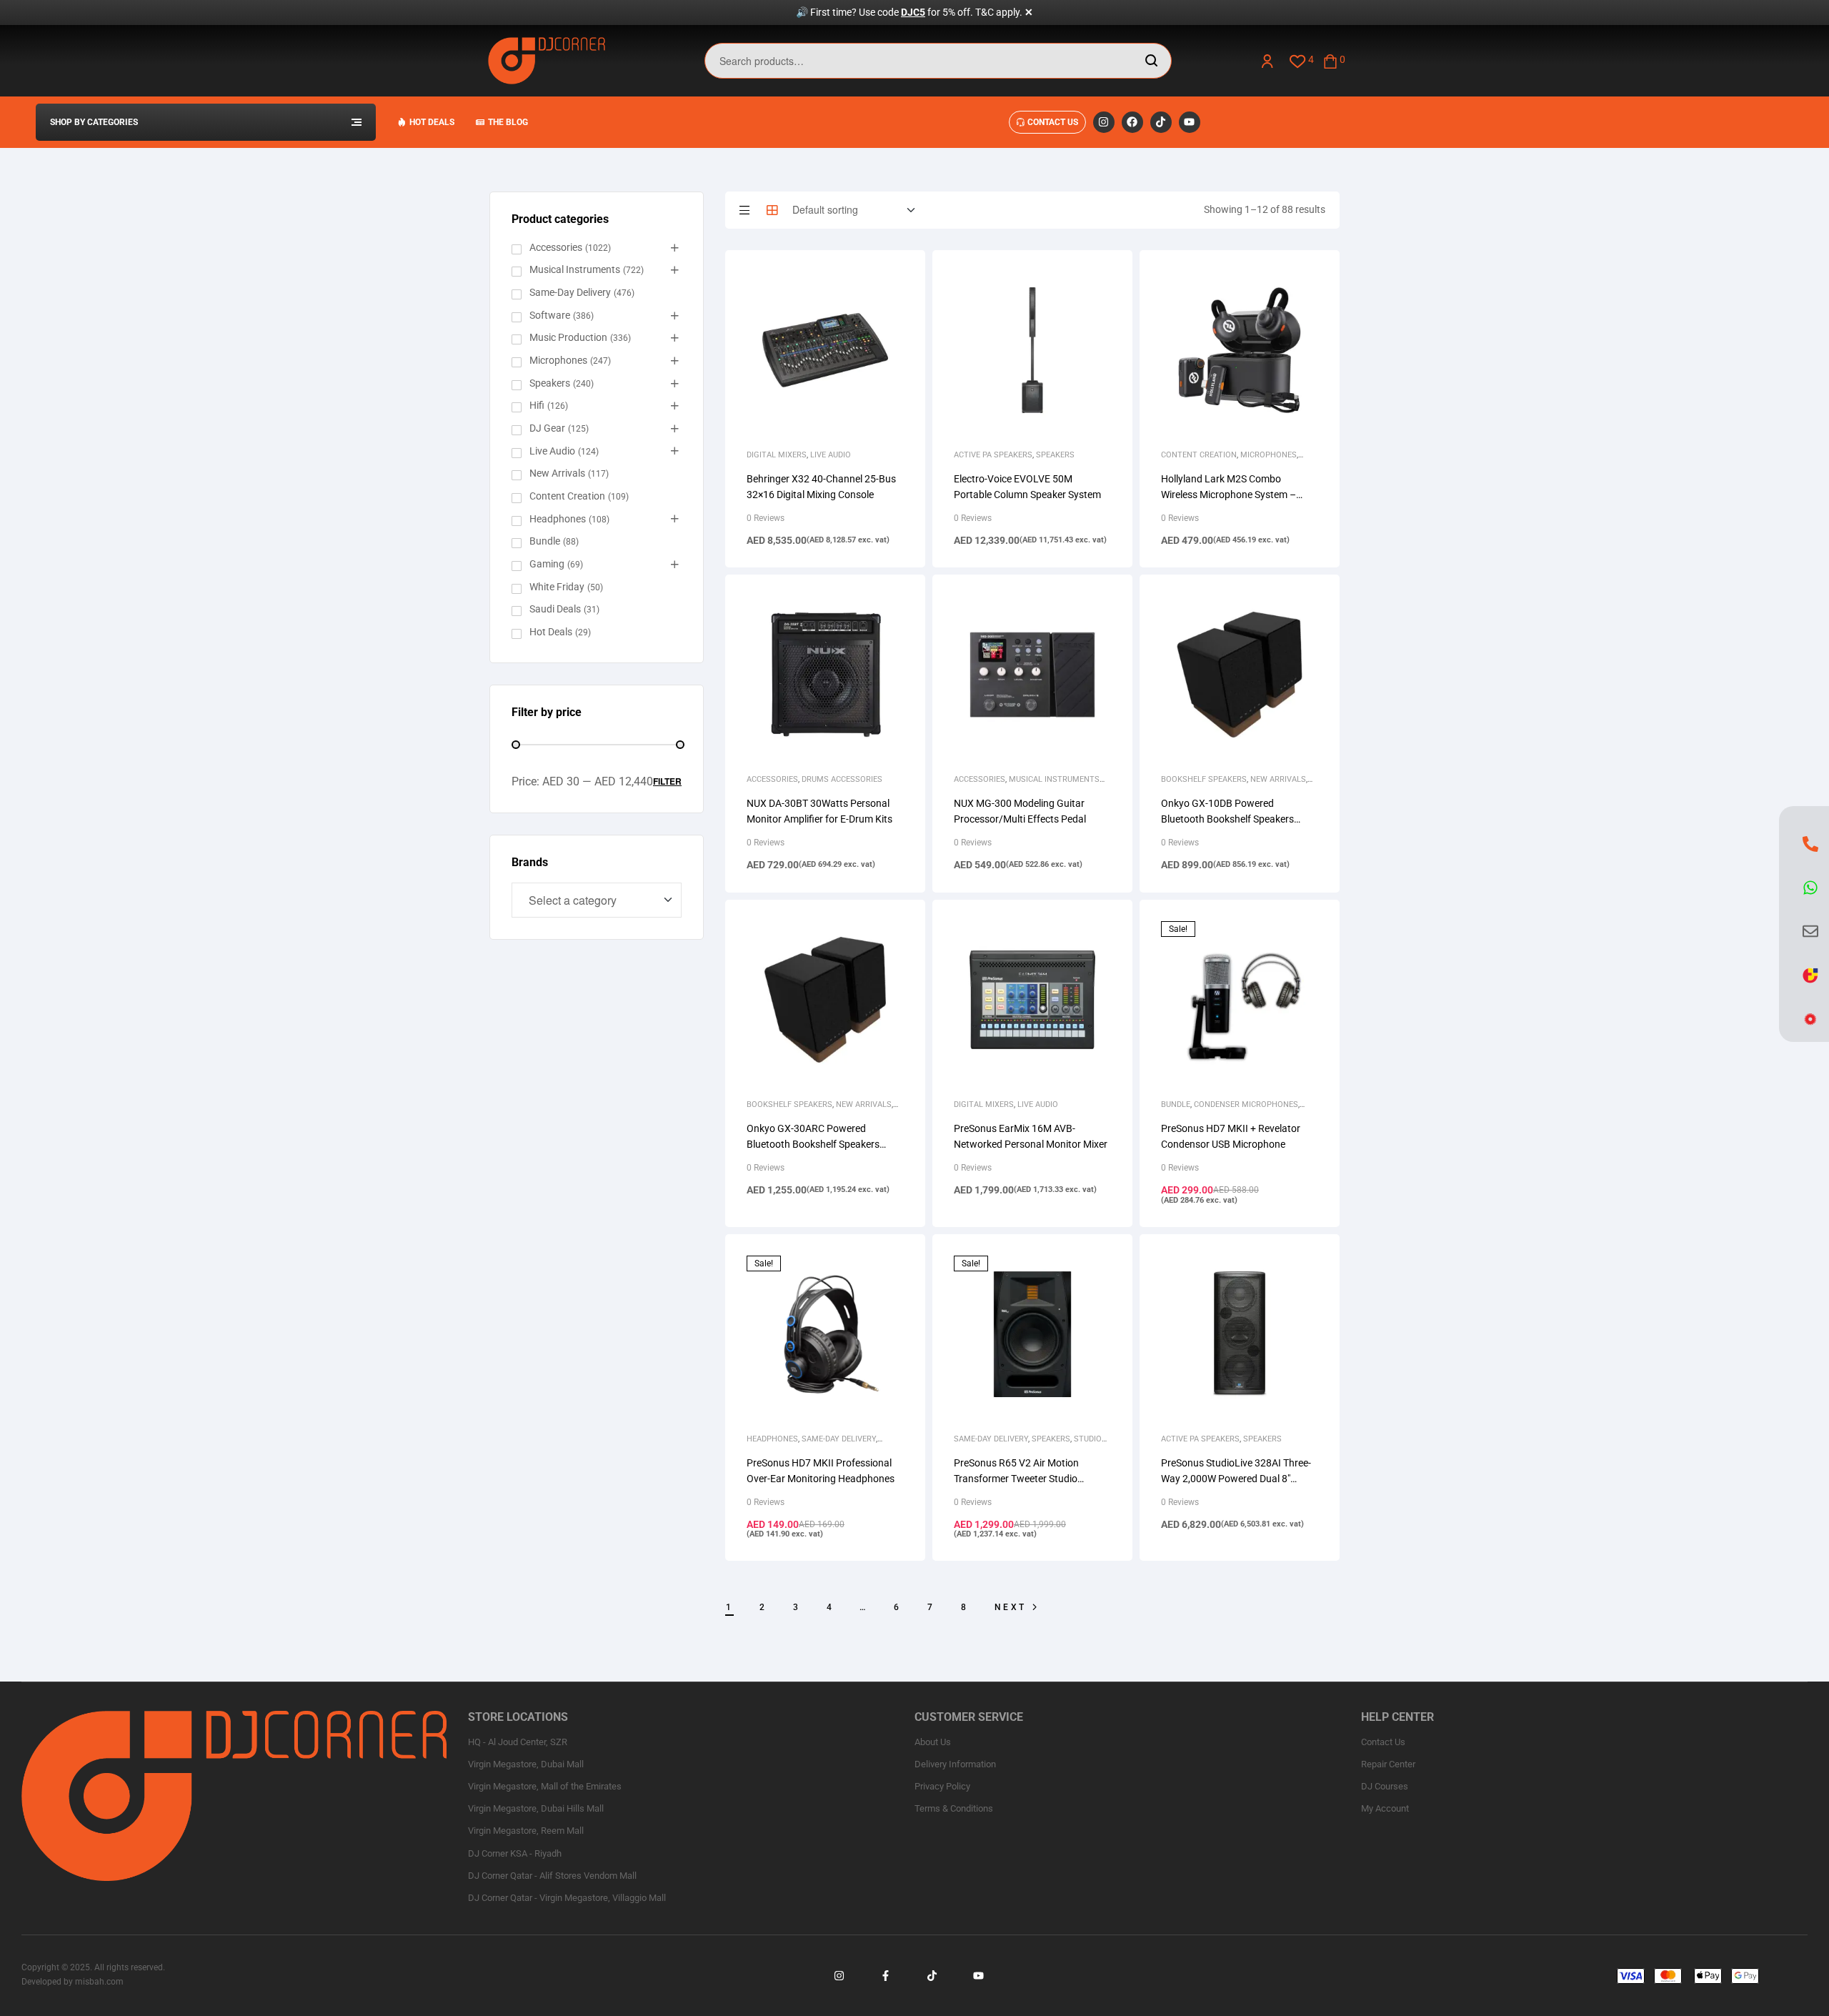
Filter (667, 781)
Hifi (537, 405)
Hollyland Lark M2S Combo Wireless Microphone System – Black (1229, 495)
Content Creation (1199, 455)
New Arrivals (1278, 779)
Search (1152, 61)
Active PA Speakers (993, 455)
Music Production (568, 337)
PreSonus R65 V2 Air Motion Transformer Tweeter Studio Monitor (1016, 1479)
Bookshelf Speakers (1204, 779)
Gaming (547, 564)
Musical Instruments (575, 269)
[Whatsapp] (1810, 888)
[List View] (744, 210)
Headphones (772, 1439)
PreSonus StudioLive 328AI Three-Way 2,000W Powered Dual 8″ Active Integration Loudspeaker (1236, 1479)
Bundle (1176, 1104)
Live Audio (831, 455)
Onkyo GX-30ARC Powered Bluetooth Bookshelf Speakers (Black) (813, 1144)
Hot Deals (551, 632)
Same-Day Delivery (839, 1439)
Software (550, 315)
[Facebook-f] (886, 1976)
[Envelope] (1810, 931)
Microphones (1269, 455)
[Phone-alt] (1810, 843)
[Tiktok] (1161, 122)
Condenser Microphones (1246, 1104)
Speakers (1055, 455)
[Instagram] (1104, 122)
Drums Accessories (842, 779)
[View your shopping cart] (1330, 60)
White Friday (557, 587)
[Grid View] (772, 210)
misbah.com (99, 1982)
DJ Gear (547, 428)
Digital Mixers (777, 455)
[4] (1298, 60)
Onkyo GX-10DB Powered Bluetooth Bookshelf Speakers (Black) (1227, 819)
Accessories (772, 779)
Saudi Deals (555, 609)
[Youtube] (1190, 122)
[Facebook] (1132, 122)
